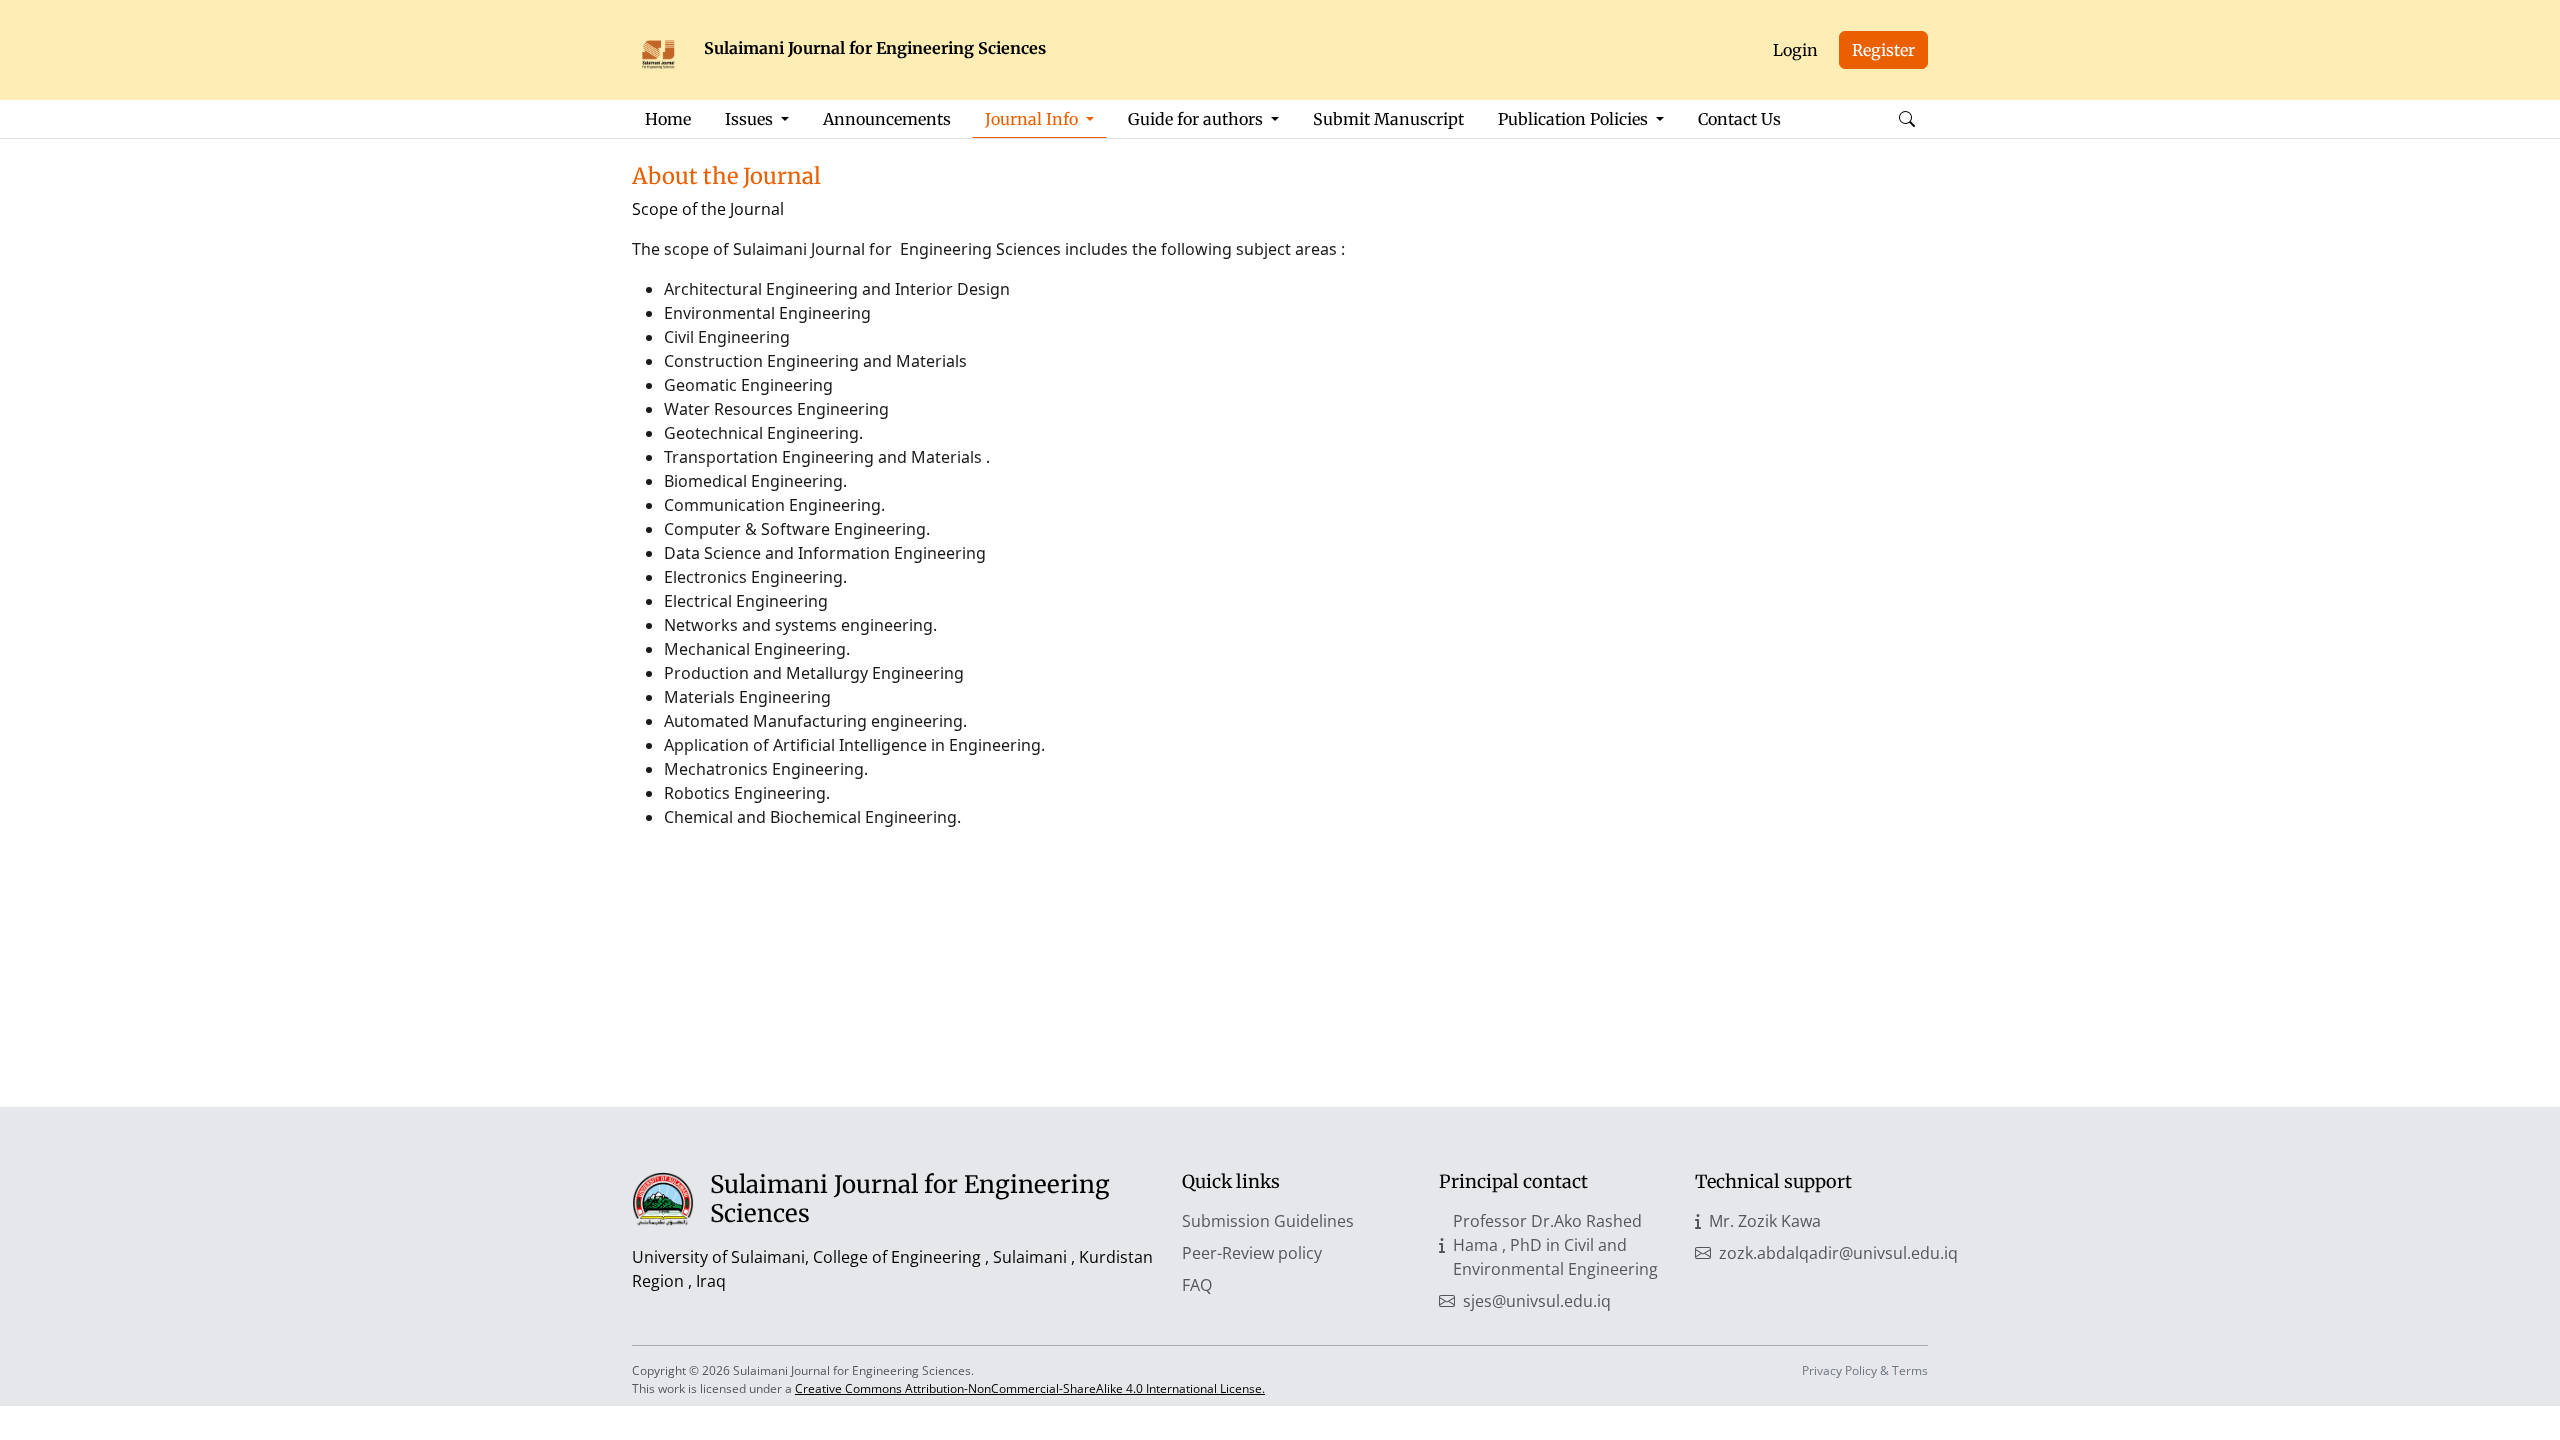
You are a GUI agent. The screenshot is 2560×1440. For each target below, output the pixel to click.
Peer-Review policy (1252, 1253)
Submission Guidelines (1268, 1221)
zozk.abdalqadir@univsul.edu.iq (1838, 1253)
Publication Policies (1575, 119)
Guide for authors (1197, 119)
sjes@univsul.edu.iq (1537, 1301)
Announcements (887, 119)
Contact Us (1739, 119)
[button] (1907, 119)
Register (1883, 50)
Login (1795, 50)
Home (668, 119)
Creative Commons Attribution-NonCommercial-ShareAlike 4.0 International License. (1030, 1388)
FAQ (1197, 1285)
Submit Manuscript (1388, 119)
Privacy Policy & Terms (1865, 1370)
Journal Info (1033, 119)
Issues (751, 119)
